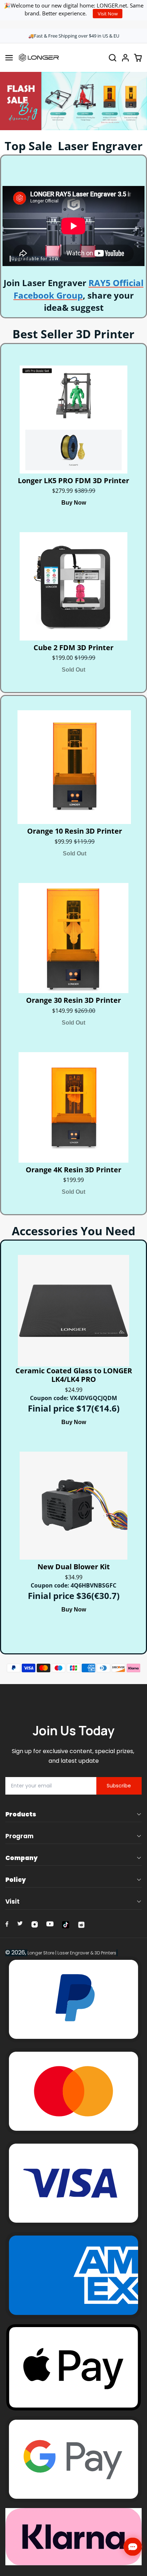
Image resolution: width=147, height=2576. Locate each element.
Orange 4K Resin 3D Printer (73, 1170)
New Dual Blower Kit (74, 1567)
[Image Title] (7, 1924)
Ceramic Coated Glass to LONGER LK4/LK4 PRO (74, 1375)
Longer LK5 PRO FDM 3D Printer (73, 481)
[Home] (39, 58)
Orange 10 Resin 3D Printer (75, 831)
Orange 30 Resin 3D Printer (73, 1000)
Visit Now (108, 14)
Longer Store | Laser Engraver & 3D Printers (72, 1953)
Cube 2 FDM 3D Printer (73, 648)
